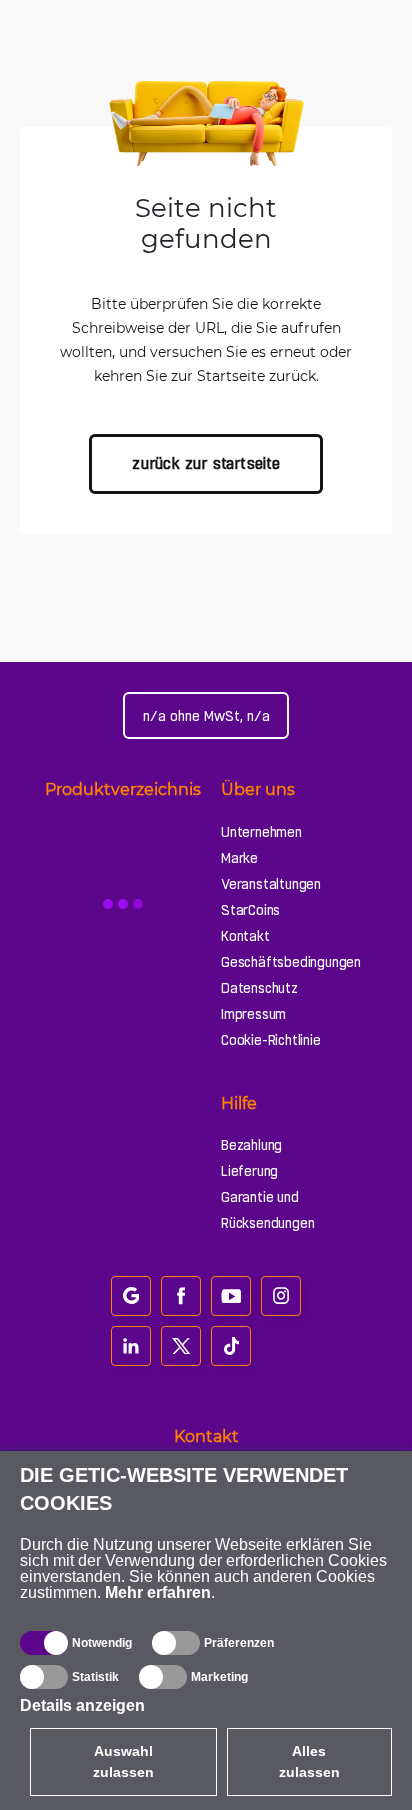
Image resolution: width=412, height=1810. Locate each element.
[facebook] (181, 1296)
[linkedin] (131, 1346)
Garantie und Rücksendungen (267, 1210)
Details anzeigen (82, 1705)
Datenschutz (259, 988)
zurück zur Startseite (206, 463)
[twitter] (181, 1346)
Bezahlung (251, 1145)
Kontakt (245, 936)
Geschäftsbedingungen (291, 962)
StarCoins (250, 910)
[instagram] (281, 1296)
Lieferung (249, 1171)
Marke (239, 858)
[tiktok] (231, 1346)
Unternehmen (261, 832)
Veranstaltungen (271, 884)
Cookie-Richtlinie (271, 1040)
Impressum (253, 1014)
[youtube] (231, 1296)
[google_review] (131, 1296)
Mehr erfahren (158, 1592)
